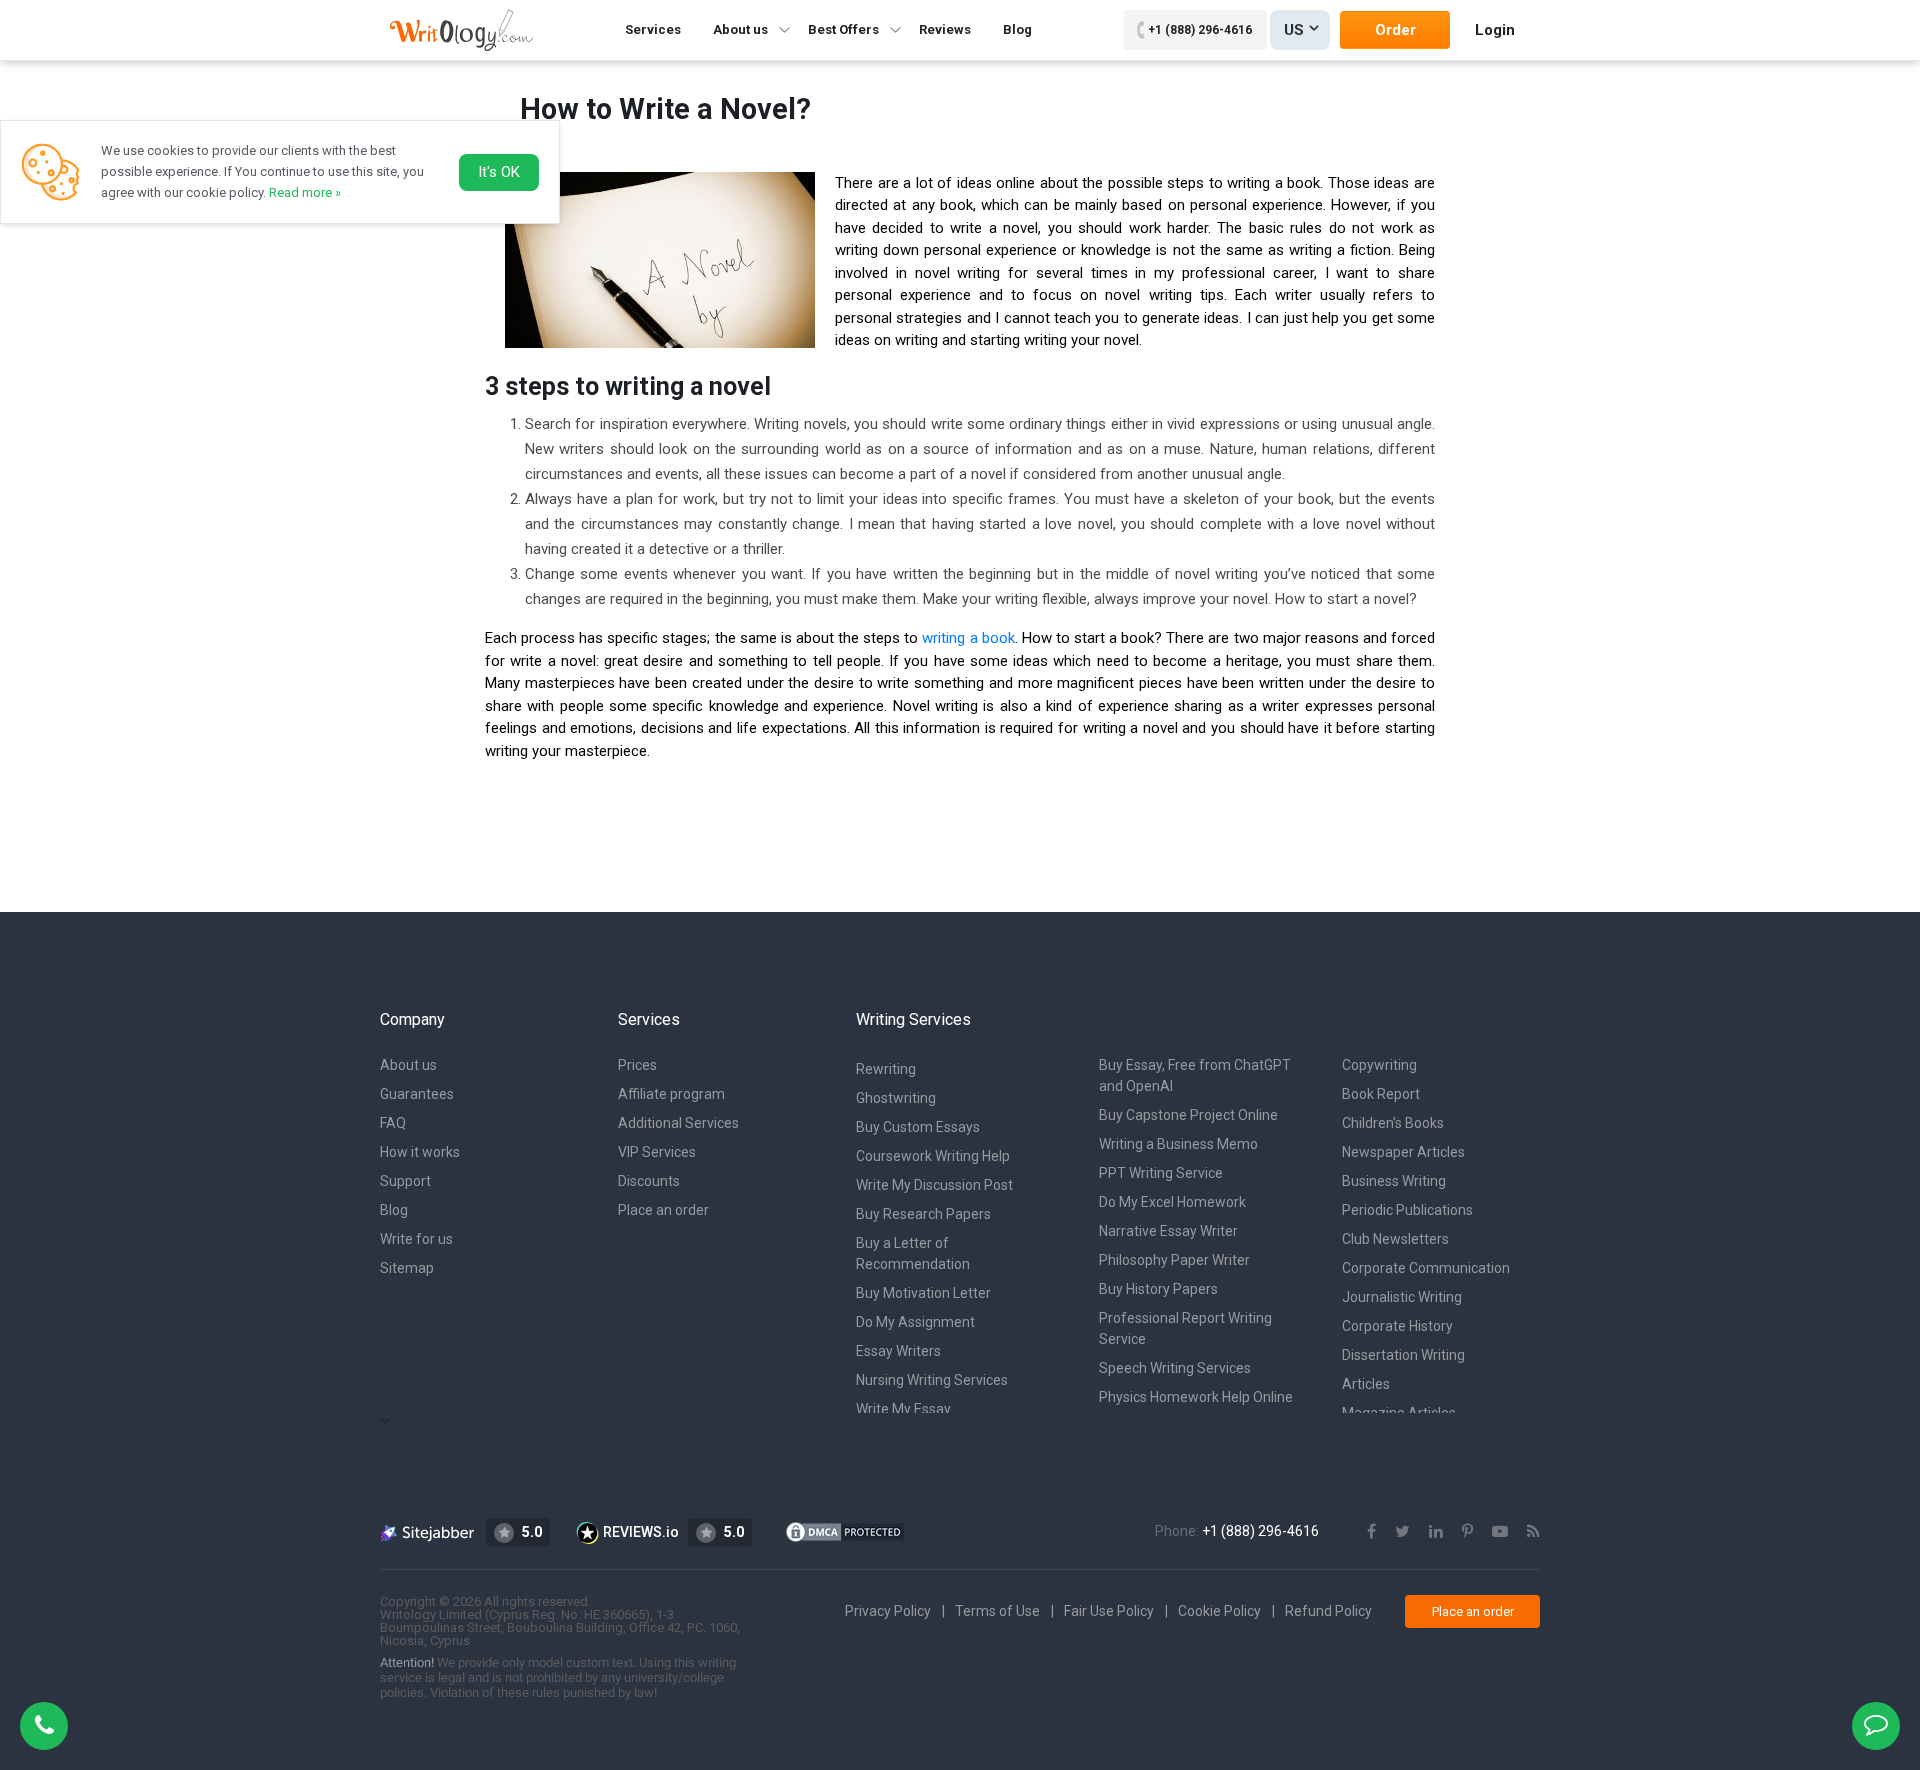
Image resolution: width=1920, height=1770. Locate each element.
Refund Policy (1328, 1611)
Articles (1366, 1384)
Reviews (945, 29)
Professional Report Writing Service (1185, 1328)
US (1294, 30)
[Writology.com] (461, 29)
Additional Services (678, 1123)
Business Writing (1394, 1181)
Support (405, 1181)
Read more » (305, 192)
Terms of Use (997, 1611)
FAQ (393, 1123)
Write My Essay (903, 1409)
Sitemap (407, 1268)
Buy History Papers (1158, 1289)
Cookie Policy (1219, 1611)
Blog (1017, 29)
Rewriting (886, 1069)
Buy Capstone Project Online (1188, 1115)
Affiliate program (671, 1094)
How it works (420, 1152)
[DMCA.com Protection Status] (845, 1531)
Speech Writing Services (1175, 1368)
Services (653, 29)
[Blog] (1533, 1531)
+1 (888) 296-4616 (1200, 30)
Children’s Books (1393, 1123)
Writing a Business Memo (1178, 1144)
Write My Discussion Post (934, 1185)
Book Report (1381, 1094)
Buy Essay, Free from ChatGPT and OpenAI (1195, 1075)
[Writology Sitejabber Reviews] (428, 1532)
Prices (637, 1065)
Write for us (416, 1239)
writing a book (968, 638)
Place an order (663, 1210)
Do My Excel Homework (1172, 1202)
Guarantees (417, 1094)
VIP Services (657, 1152)
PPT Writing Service (1161, 1173)
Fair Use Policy (1109, 1611)
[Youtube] (1500, 1531)
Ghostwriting (896, 1098)
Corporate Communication (1426, 1268)
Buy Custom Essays (918, 1127)
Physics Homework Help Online (1196, 1397)
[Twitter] (1402, 1531)
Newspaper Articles (1403, 1152)
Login (1495, 30)
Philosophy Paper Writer (1174, 1260)
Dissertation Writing (1403, 1355)
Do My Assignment (915, 1322)
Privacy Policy (888, 1611)
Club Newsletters (1395, 1239)
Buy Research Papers (923, 1214)
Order (1395, 30)
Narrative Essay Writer (1168, 1231)
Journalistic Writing (1402, 1297)
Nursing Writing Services (932, 1380)
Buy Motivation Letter (923, 1293)
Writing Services (913, 1019)
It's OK (499, 172)
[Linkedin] (1436, 1531)
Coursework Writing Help (933, 1156)
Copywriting (1379, 1065)
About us (408, 1065)
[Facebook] (1371, 1531)
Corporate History (1397, 1326)
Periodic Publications (1407, 1210)
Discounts (649, 1181)
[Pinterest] (1467, 1531)
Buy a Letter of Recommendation (913, 1253)
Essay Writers (898, 1351)
